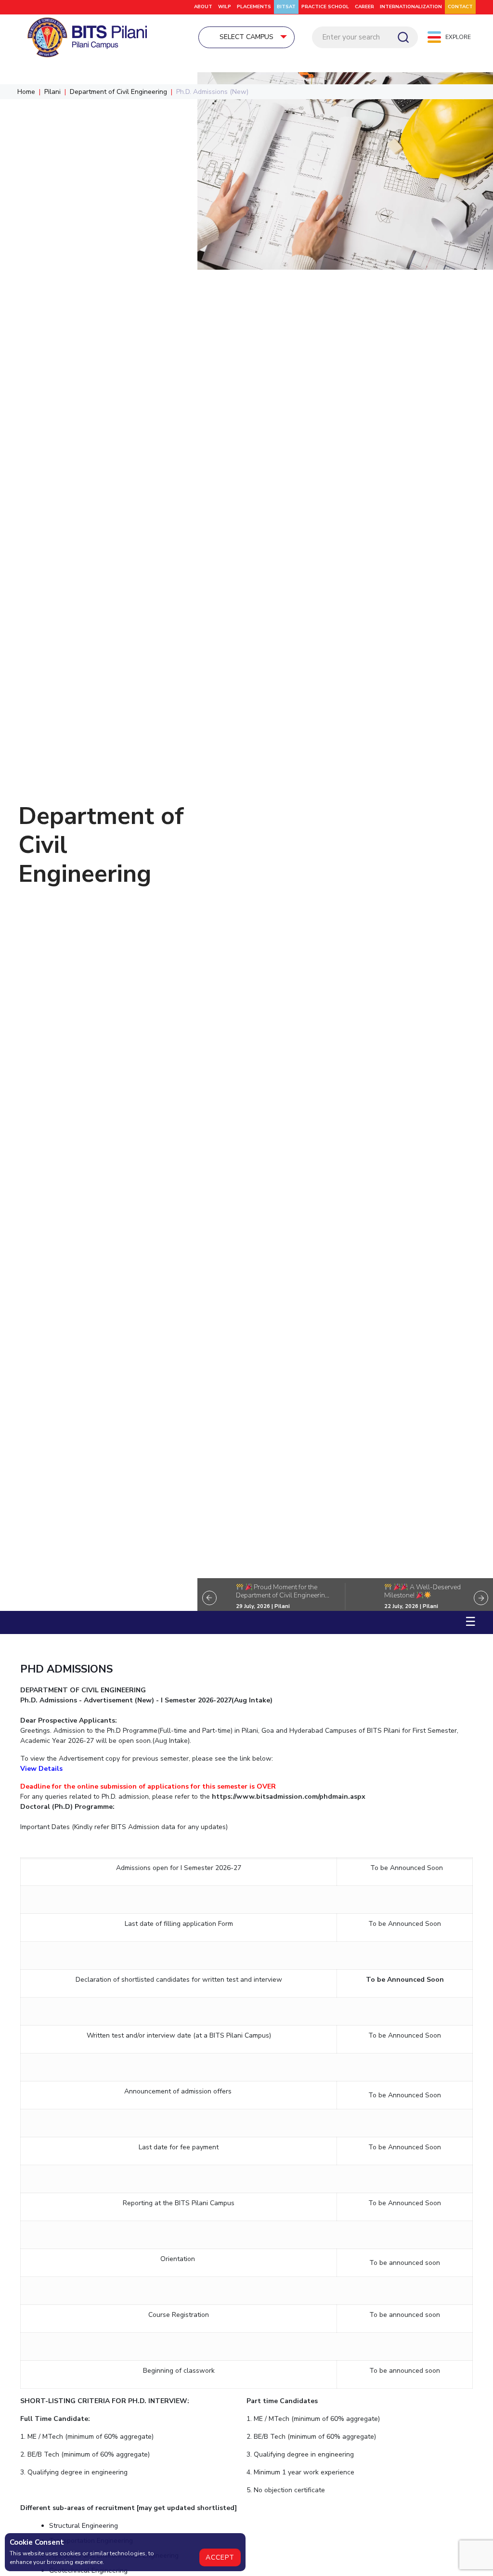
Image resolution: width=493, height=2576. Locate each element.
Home (26, 92)
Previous (209, 1598)
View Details (41, 1769)
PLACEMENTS (254, 7)
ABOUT (203, 7)
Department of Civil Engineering (118, 92)
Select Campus (246, 37)
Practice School (325, 7)
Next (481, 1598)
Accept (220, 2557)
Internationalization (411, 7)
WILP (225, 7)
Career (364, 7)
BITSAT (286, 7)
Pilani (52, 92)
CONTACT (460, 7)
